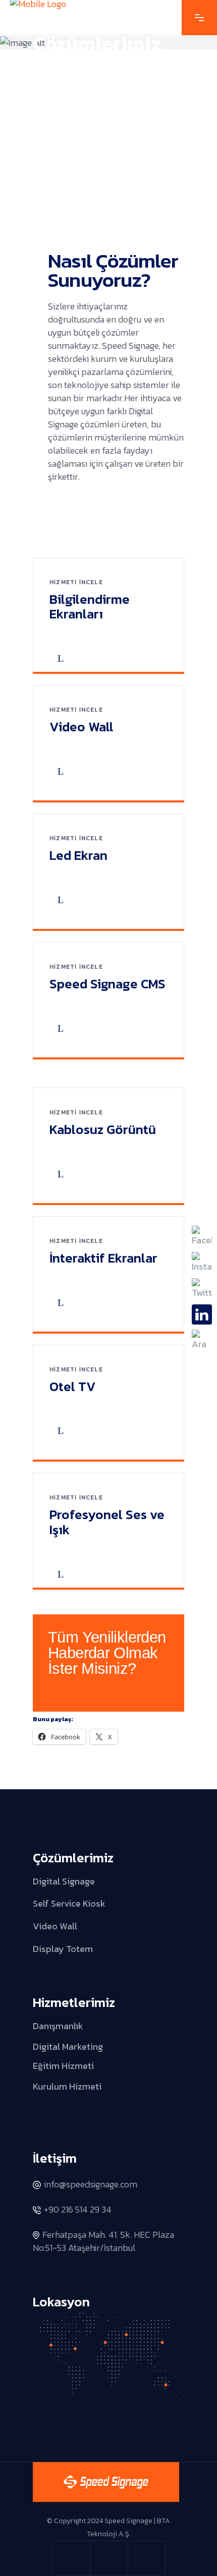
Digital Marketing (68, 2047)
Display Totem (63, 1948)
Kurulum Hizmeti (67, 2086)
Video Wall (55, 1926)
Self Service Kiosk (69, 1903)
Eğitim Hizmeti (63, 2066)
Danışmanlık (58, 2026)
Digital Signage (64, 1881)
